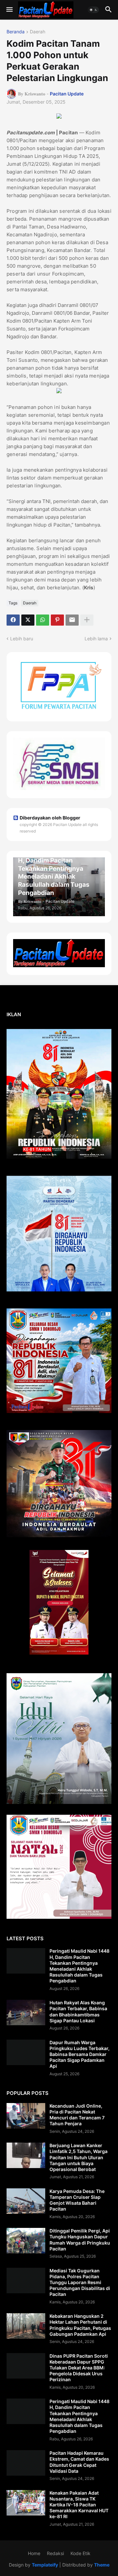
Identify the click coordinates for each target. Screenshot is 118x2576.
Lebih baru (22, 639)
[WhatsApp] (43, 620)
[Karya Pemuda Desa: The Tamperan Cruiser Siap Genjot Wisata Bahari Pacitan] (26, 2201)
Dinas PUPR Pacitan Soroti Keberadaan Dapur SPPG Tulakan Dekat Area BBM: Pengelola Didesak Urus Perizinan (79, 2368)
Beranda (16, 32)
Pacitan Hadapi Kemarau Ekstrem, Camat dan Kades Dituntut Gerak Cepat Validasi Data (79, 2462)
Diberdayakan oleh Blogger (50, 818)
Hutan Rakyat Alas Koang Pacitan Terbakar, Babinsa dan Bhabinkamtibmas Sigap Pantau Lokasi (78, 2012)
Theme (102, 2565)
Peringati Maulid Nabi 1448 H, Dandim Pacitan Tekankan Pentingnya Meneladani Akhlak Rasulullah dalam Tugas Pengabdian (79, 1966)
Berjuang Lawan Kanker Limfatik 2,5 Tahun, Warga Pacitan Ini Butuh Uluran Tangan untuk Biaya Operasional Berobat (79, 2157)
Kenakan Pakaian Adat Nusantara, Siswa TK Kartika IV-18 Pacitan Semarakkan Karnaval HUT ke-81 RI (79, 2505)
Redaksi (55, 2553)
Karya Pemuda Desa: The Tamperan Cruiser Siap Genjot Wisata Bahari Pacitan (77, 2200)
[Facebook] (13, 620)
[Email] (72, 620)
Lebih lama (96, 639)
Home (34, 2553)
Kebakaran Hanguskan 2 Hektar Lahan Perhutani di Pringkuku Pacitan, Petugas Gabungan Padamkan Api (80, 2325)
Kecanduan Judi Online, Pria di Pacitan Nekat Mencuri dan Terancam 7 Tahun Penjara (77, 2115)
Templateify (45, 2565)
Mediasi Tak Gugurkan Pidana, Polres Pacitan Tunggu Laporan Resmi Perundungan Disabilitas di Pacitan (80, 2282)
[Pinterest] (57, 620)
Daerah (38, 32)
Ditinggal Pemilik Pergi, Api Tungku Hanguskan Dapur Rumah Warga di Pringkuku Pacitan (80, 2240)
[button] (9, 10)
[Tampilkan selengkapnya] (87, 620)
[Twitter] (28, 620)
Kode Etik (80, 2553)
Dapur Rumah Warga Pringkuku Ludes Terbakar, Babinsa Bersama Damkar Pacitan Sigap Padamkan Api (79, 2054)
